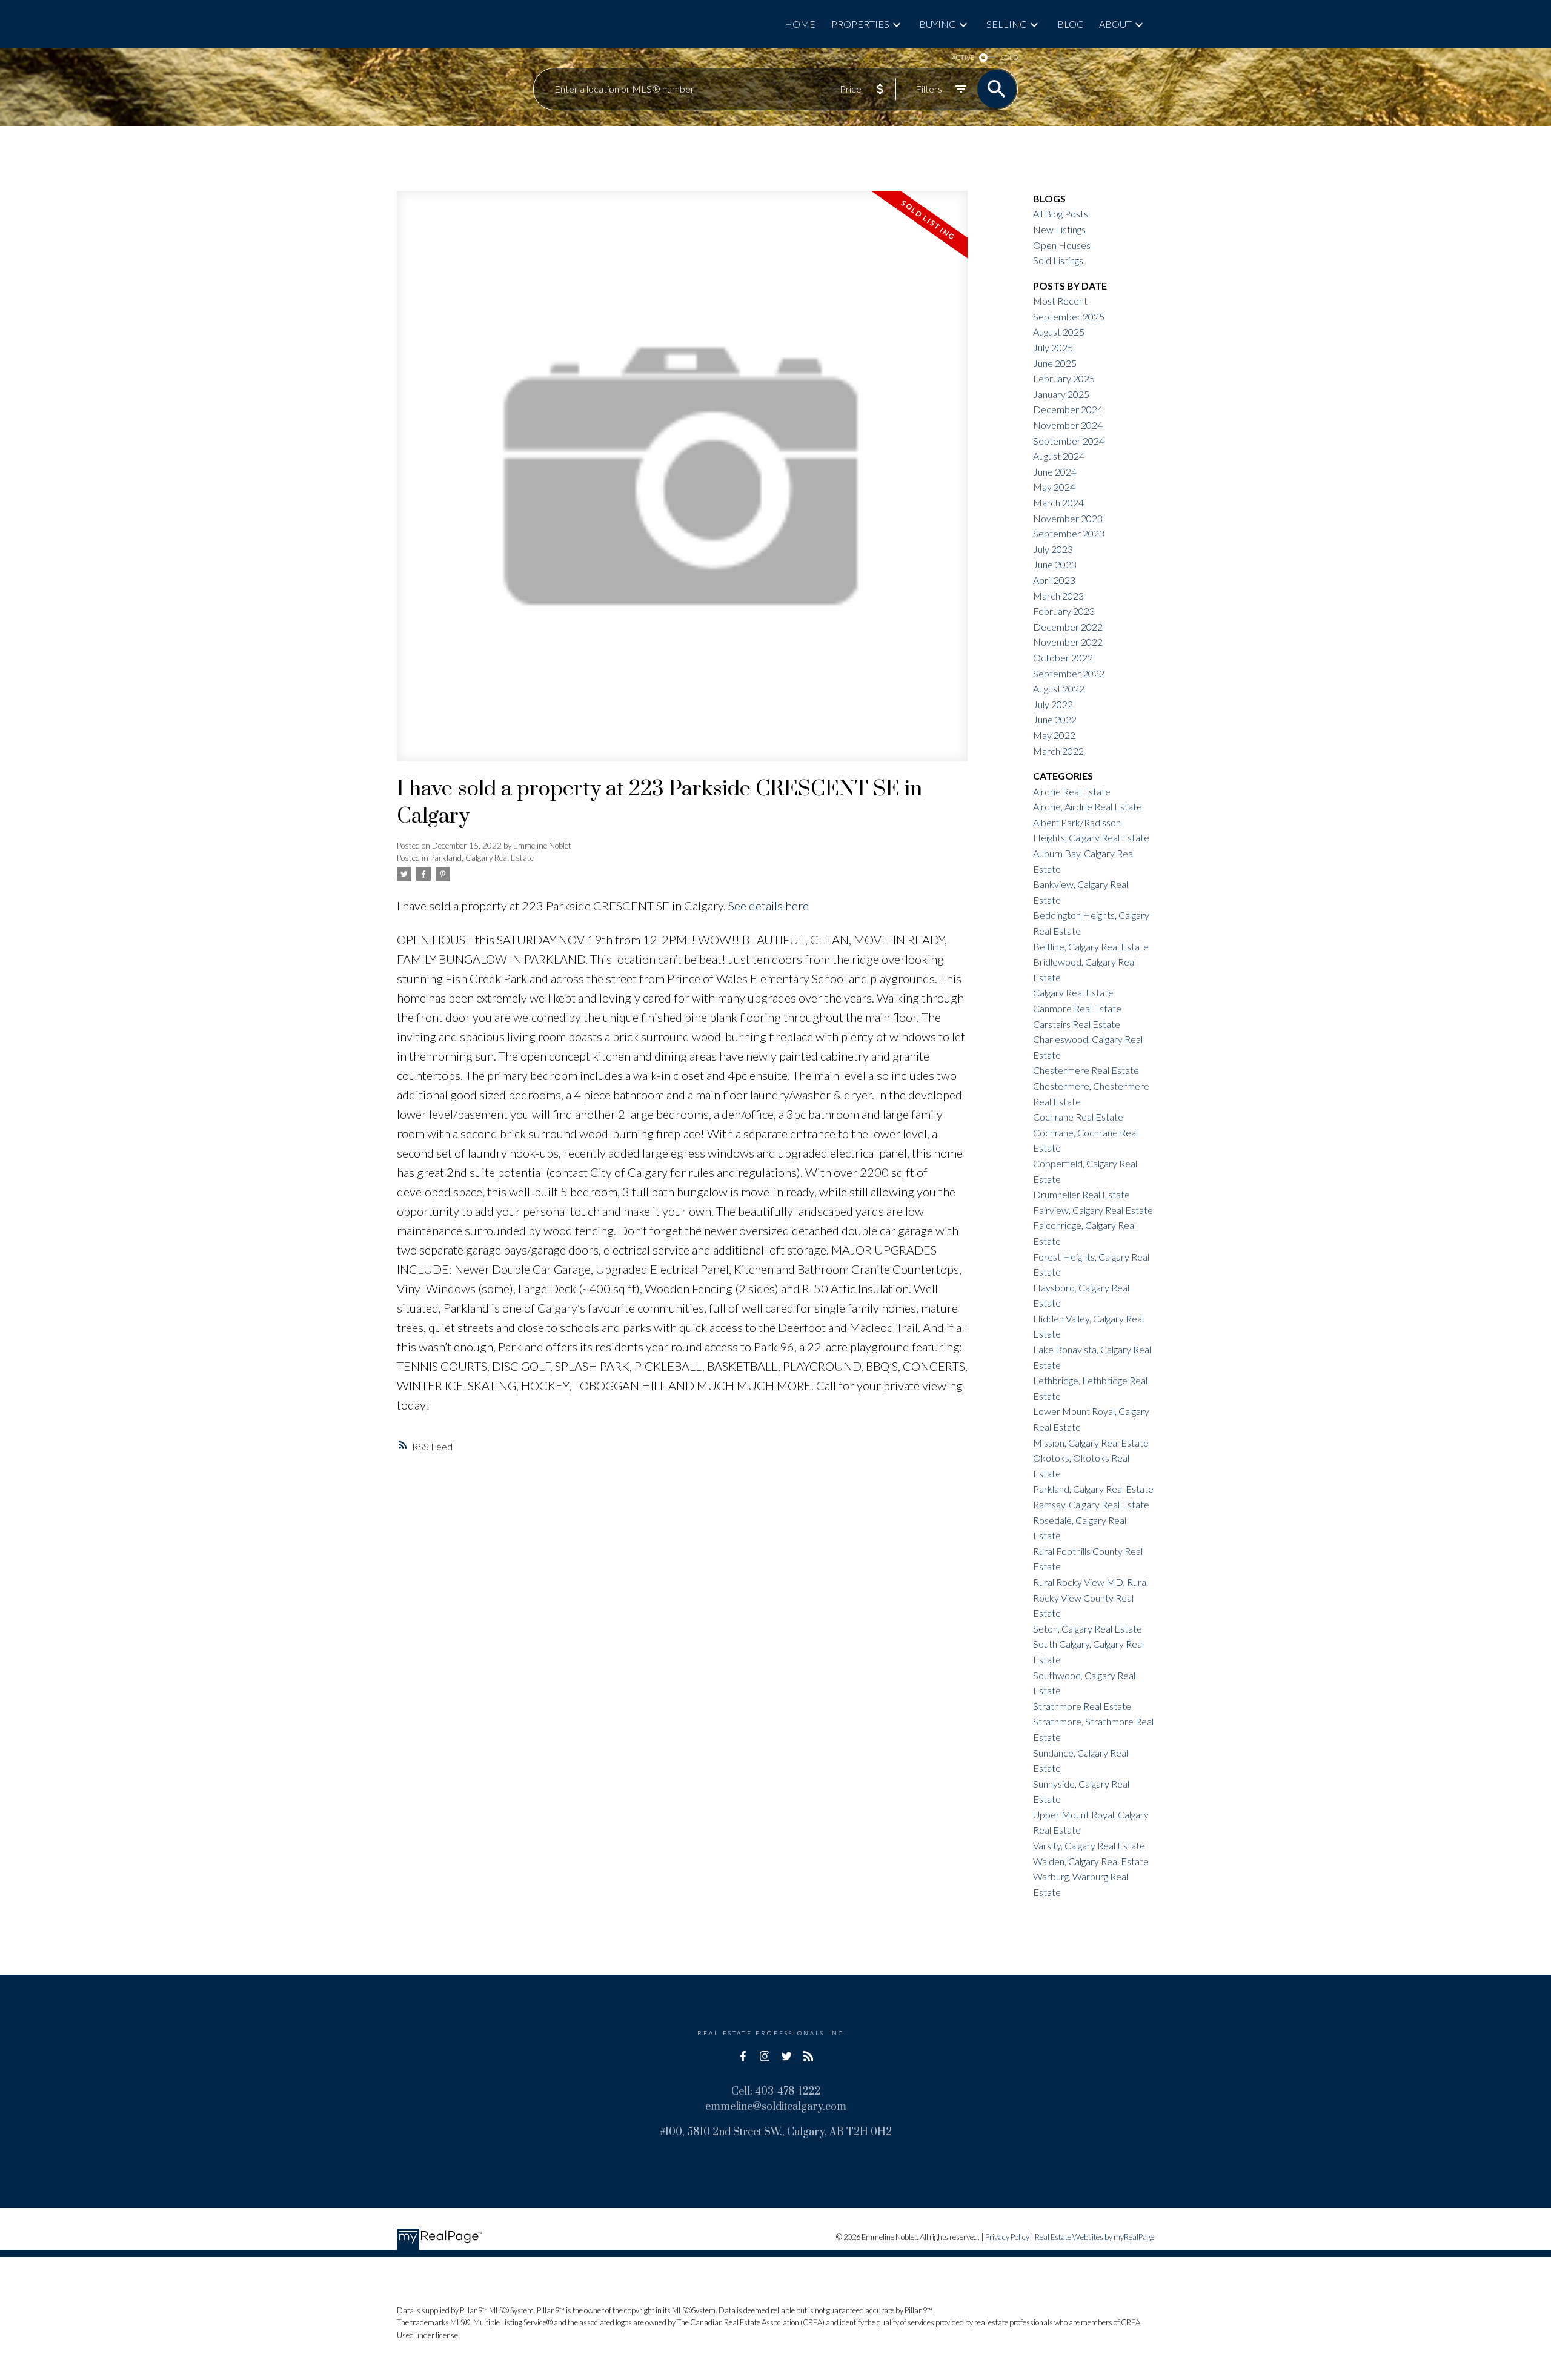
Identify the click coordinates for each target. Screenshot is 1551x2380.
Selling (1007, 24)
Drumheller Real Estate (1081, 1194)
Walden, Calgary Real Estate (1091, 1861)
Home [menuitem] (800, 24)
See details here (769, 906)
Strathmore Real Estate (1082, 1706)
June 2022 (1055, 719)
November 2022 (1068, 642)
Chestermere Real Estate (1086, 1070)
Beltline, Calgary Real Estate (1091, 946)
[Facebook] (743, 2057)
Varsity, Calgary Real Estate (1089, 1845)
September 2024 (1069, 441)
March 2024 (1058, 502)
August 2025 (1059, 332)
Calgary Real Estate (1073, 993)
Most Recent (1060, 301)
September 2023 (1069, 533)
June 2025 (1055, 363)
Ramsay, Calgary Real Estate (1091, 1504)
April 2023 (1054, 580)
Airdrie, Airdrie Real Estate (1088, 807)
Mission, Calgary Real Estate (1091, 1443)
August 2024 (1059, 456)
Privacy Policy (1007, 2237)
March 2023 (1058, 596)
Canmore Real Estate (1077, 1008)
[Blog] (808, 2057)
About (1115, 24)
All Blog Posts (1061, 214)
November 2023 (1068, 518)
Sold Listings (1058, 260)
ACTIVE (963, 57)
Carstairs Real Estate (1077, 1024)
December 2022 (1068, 627)
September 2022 (1069, 673)
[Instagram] (765, 2057)
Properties (860, 24)
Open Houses (1062, 245)
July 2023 (1053, 549)
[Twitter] (786, 2057)
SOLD (1009, 57)
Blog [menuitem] (1071, 24)
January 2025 (1061, 394)
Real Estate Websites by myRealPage (1094, 2237)
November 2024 (1068, 425)
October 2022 (1063, 658)
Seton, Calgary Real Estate (1088, 1629)
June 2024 (1055, 472)
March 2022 (1058, 751)
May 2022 (1054, 735)
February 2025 (1064, 378)
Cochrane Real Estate (1078, 1117)
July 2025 (1053, 347)
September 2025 (1069, 317)
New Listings (1059, 229)
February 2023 (1064, 611)
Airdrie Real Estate (1072, 791)
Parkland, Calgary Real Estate (482, 858)
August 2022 (1059, 688)
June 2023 (1055, 564)
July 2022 (1053, 704)
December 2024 (1068, 409)
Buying (938, 24)
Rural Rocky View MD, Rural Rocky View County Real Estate (1091, 1597)
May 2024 (1054, 487)
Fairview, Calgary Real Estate (1093, 1210)
